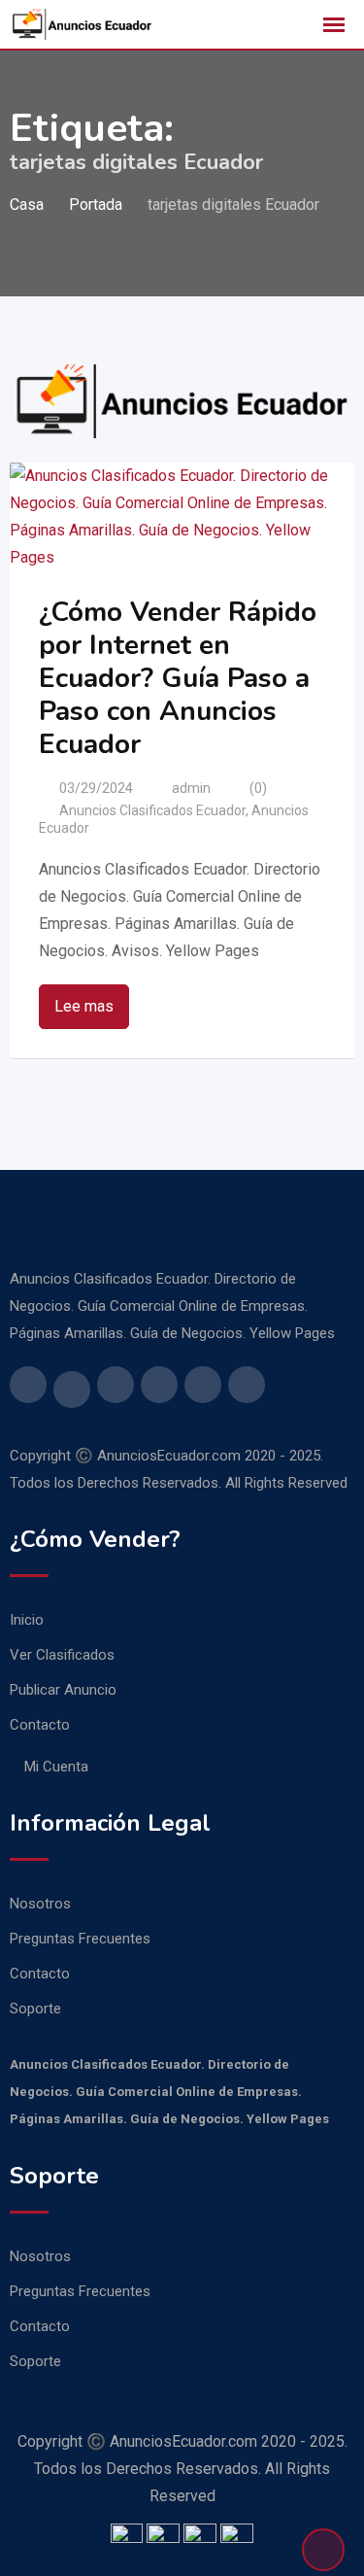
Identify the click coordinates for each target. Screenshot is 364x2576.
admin (191, 788)
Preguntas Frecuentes (80, 1939)
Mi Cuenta (56, 1767)
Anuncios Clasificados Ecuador (152, 810)
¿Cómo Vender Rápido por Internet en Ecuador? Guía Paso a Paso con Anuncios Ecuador (178, 678)
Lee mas (84, 1006)
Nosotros (40, 1904)
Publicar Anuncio (63, 1690)
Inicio (27, 1620)
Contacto (40, 1725)
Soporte (35, 2009)
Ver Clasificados (62, 1655)
